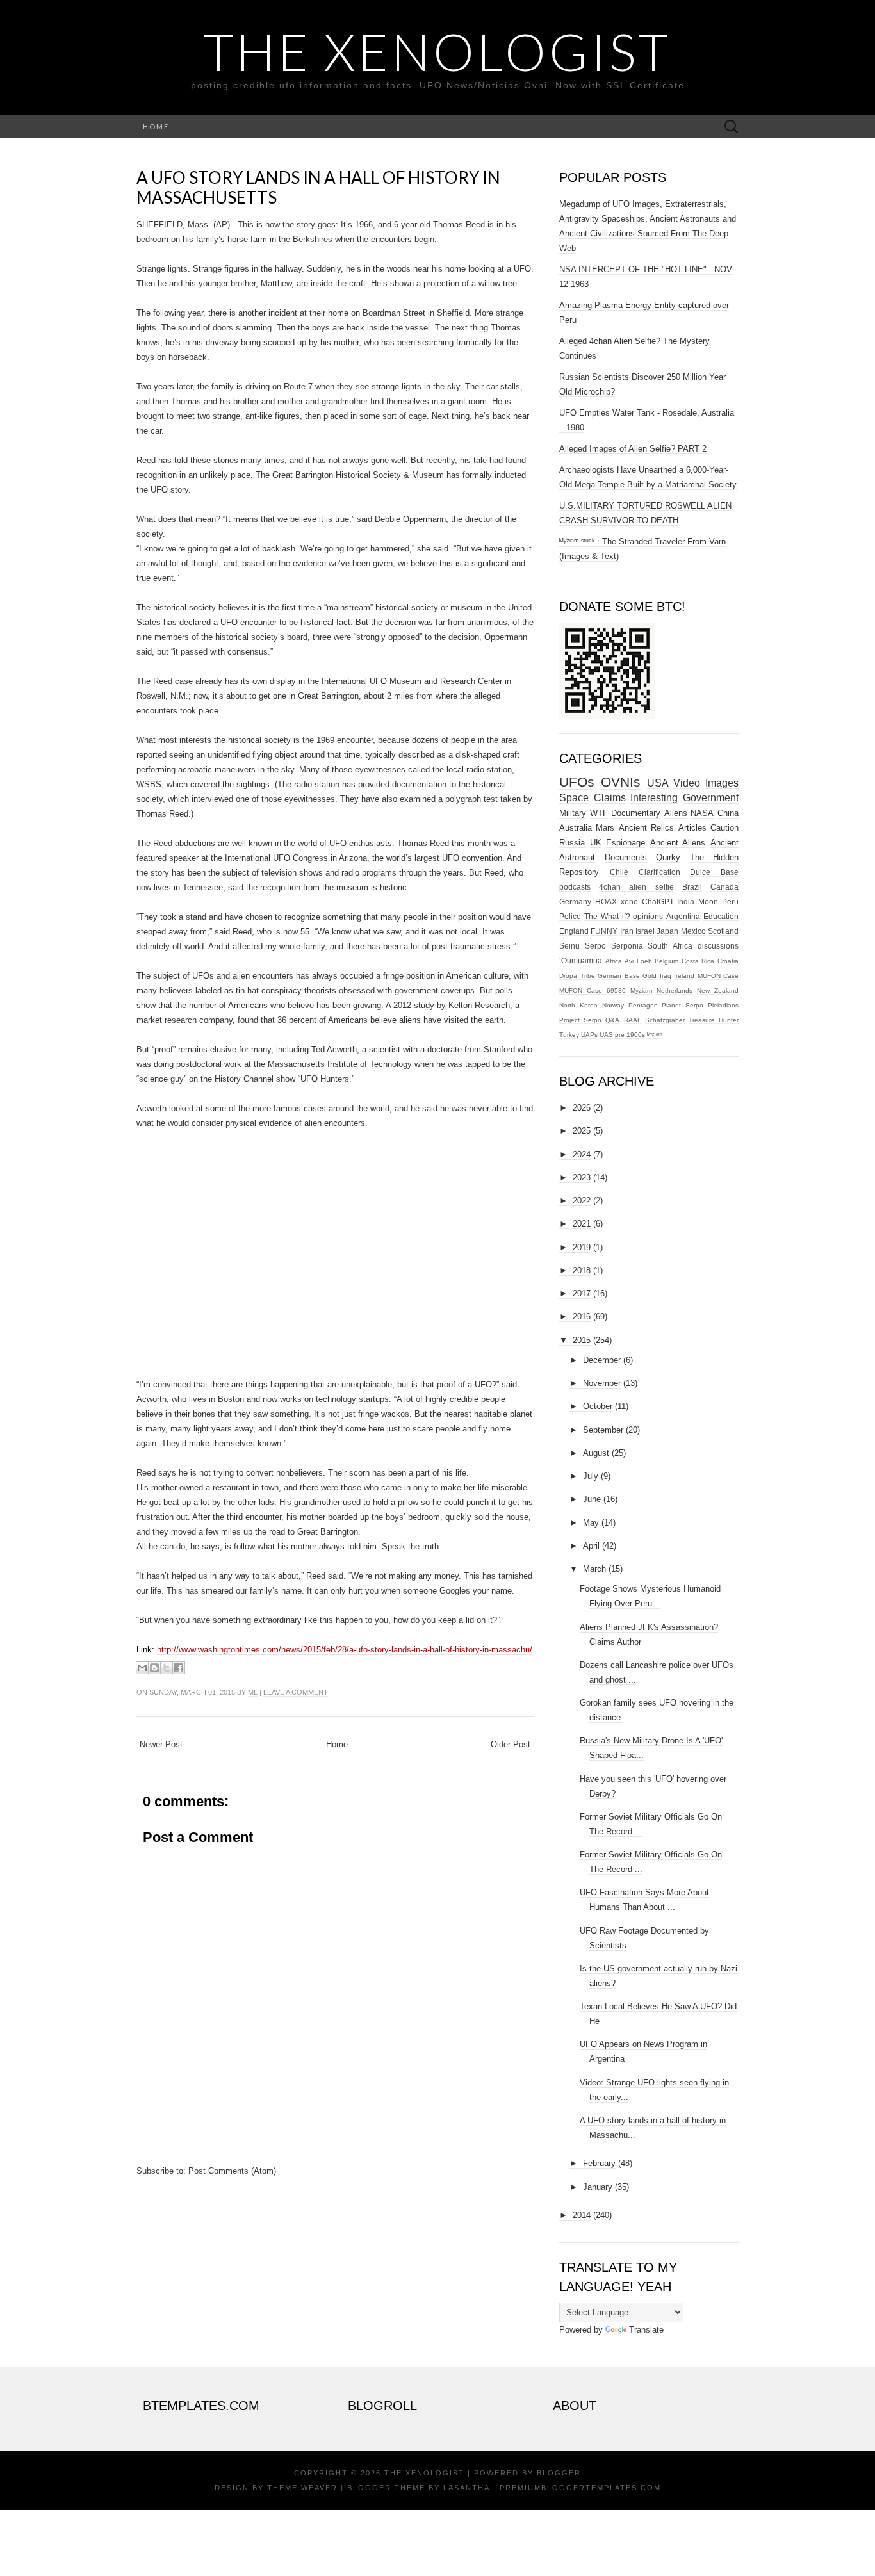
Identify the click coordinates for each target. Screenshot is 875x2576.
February (599, 2163)
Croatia (728, 961)
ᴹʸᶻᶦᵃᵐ (655, 1035)
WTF (599, 813)
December (602, 1360)
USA (658, 783)
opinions (648, 916)
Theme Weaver (302, 2488)
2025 (582, 1131)
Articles (692, 828)
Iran (627, 931)
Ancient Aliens (678, 843)
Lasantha (466, 2488)
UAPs (589, 1035)
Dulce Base (714, 872)
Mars (605, 828)
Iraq (666, 976)
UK (596, 843)
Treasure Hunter (714, 1020)
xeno (629, 901)
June (592, 1499)
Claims (610, 798)
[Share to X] (167, 1668)
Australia (576, 828)
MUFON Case (718, 976)
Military (573, 813)
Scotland (723, 931)
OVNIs (621, 782)
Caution (724, 828)
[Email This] (142, 1668)
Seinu (569, 946)
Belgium (666, 961)
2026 (582, 1108)
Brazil (692, 887)
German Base (619, 976)
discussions (718, 946)
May (591, 1523)
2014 (582, 2215)
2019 (582, 1247)
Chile (619, 872)
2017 (582, 1293)
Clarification (659, 872)
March (594, 1569)
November (602, 1383)
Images (722, 783)
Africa (614, 961)
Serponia (627, 946)
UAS (606, 1035)
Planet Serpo (683, 1005)
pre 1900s (630, 1035)
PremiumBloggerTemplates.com (580, 2488)
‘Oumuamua (581, 960)
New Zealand (718, 990)
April (591, 1546)
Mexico (693, 931)
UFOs (577, 782)
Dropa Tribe (577, 976)
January (598, 2187)
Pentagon (643, 1005)
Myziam (641, 990)
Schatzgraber (665, 1020)
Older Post (511, 1744)
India (686, 901)
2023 (582, 1178)
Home (156, 126)
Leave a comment (296, 1692)
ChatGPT (658, 901)
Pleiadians (723, 1005)
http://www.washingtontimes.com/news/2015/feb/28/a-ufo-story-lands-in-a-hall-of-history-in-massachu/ (345, 1650)
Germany (575, 901)
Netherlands (675, 990)
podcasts (575, 887)
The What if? (607, 916)
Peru (730, 901)
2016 (582, 1317)
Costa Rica (698, 961)
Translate (646, 2330)
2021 (582, 1224)
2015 (582, 1340)
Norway (613, 1005)
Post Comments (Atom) (232, 2171)
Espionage (626, 843)
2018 (582, 1270)
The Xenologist (437, 51)
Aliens (676, 813)
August (596, 1453)
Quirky (668, 857)
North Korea (578, 1005)
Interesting (654, 798)
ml (253, 1692)
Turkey (569, 1035)
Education (721, 916)
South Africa (670, 946)
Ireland (684, 976)
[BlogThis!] (154, 1668)
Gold (650, 976)
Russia (572, 843)
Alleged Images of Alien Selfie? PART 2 (633, 449)
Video (687, 783)
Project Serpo (580, 1020)
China (728, 813)
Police (570, 916)
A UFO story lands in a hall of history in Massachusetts (318, 187)
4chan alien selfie (636, 887)
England (574, 931)
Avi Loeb (638, 961)
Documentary (636, 813)
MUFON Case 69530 (593, 990)
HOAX (606, 901)
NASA (702, 813)
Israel (645, 931)
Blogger (559, 2473)
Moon (708, 901)
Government (711, 798)
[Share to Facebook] (179, 1668)
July (591, 1476)
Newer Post (161, 1744)
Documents (626, 857)
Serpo (595, 946)
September (603, 1430)
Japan (667, 931)
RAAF (633, 1020)
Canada (724, 887)
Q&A (612, 1020)
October (598, 1406)
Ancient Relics (646, 828)
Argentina (683, 916)
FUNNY (604, 931)
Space (574, 798)
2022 (582, 1201)
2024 (582, 1154)
